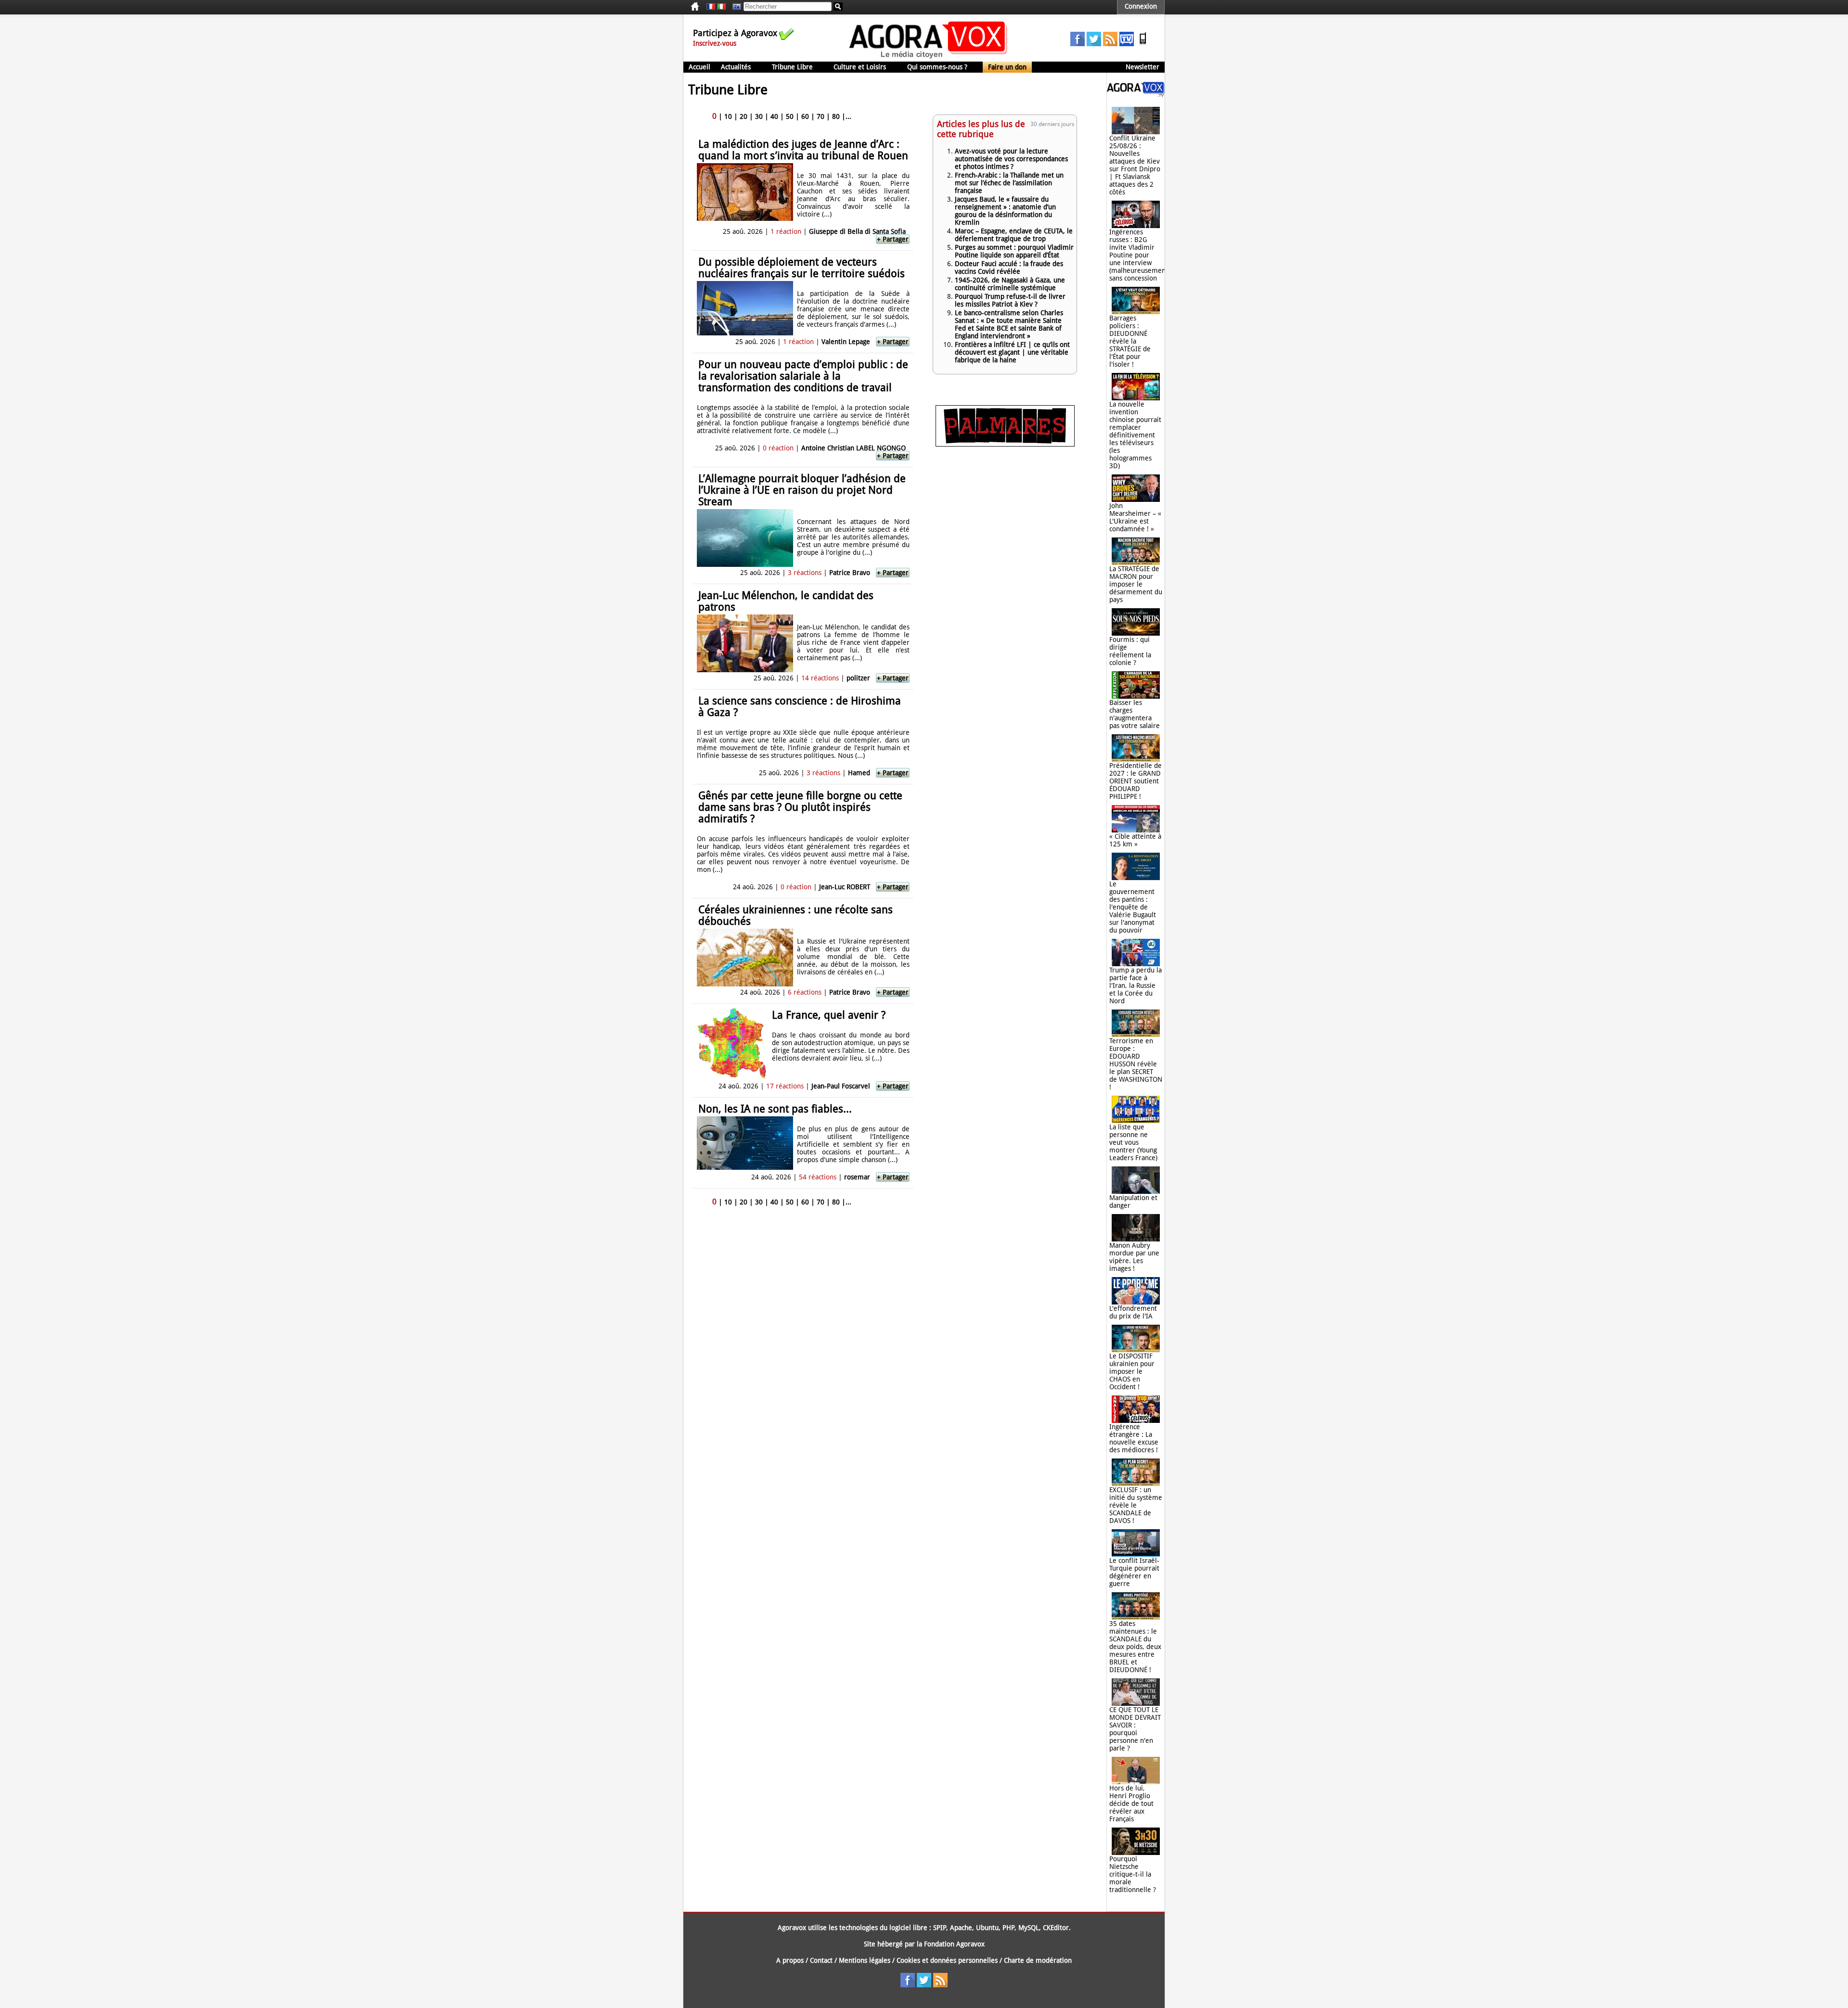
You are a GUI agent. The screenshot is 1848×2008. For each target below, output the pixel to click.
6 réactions (805, 992)
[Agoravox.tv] (1136, 94)
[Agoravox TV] (734, 7)
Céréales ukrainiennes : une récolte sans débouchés (796, 915)
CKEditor (1056, 1928)
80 (836, 116)
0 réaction (778, 448)
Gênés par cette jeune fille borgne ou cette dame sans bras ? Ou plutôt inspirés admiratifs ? (800, 807)
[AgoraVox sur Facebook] (1078, 44)
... (848, 116)
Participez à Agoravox (735, 33)
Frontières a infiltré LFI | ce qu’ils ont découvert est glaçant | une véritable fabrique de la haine (1012, 352)
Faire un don (1007, 67)
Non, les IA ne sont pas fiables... (775, 1109)
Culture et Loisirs (860, 67)
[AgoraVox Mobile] (1143, 44)
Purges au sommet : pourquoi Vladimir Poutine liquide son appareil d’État (1014, 251)
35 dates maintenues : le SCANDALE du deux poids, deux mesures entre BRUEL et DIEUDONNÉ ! (1135, 1647)
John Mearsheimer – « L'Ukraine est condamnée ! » (1135, 517)
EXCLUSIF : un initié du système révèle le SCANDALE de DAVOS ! (1136, 1505)
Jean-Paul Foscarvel (841, 1086)
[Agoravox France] (711, 7)
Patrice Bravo (850, 573)
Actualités (736, 67)
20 (744, 116)
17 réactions (785, 1086)
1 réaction (786, 231)
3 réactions (805, 573)
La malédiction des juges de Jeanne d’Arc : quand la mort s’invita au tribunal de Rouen (803, 150)
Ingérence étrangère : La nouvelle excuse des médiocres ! (1134, 1438)
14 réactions (820, 678)
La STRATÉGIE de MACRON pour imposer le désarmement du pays (1136, 584)
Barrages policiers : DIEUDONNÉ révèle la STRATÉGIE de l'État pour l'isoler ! (1130, 341)
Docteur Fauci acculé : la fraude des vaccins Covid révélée (1009, 268)
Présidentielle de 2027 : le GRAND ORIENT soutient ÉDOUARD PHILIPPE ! (1136, 781)
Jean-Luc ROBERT (845, 887)
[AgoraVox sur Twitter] (1094, 44)
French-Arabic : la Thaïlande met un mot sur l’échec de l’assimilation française (1009, 183)
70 (821, 116)
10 (728, 116)
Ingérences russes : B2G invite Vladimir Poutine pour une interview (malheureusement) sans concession (1140, 255)
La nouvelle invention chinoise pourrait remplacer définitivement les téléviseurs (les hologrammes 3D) (1135, 435)
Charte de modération (1038, 1960)
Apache (961, 1928)
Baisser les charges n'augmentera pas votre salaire (1135, 714)
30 (759, 116)
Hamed (859, 773)
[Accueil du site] (929, 58)
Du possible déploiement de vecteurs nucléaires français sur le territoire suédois (802, 268)
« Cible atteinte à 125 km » (1135, 840)
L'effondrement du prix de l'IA (1133, 1312)
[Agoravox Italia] (721, 7)
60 (805, 116)
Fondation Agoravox (954, 1944)
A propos (790, 1960)
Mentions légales (865, 1960)
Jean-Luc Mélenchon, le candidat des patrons (786, 601)
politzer (858, 678)
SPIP (940, 1928)
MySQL (1029, 1928)
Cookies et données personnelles (947, 1960)
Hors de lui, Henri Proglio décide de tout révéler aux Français (1131, 1803)
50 (790, 116)
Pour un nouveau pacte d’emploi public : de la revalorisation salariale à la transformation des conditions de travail (803, 376)
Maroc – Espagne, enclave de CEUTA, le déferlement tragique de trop (1014, 235)
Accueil (699, 67)
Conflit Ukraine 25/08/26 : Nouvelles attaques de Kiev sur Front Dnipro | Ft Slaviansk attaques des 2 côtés (1135, 165)
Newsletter (1142, 67)
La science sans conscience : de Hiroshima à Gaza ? (800, 707)
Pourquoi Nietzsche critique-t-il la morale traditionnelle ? (1133, 1874)
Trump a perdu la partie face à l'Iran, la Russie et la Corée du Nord (1136, 985)
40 (774, 116)
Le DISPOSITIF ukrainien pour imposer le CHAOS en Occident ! (1132, 1371)
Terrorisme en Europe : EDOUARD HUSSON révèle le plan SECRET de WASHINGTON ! (1136, 1064)
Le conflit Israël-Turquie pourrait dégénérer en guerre (1134, 1572)
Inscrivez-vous (715, 43)
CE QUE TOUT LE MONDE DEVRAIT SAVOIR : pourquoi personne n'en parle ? (1135, 1729)
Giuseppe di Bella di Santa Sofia (857, 231)
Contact (821, 1960)
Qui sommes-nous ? (937, 67)
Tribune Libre (792, 67)
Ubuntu (987, 1928)
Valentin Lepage (846, 342)
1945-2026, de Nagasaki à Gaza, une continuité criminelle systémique (1010, 284)
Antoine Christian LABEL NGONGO (853, 448)
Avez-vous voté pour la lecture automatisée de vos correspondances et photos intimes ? (1011, 159)
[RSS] (1110, 44)
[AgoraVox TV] (1127, 44)
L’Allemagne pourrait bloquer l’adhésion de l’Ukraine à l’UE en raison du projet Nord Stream (802, 490)
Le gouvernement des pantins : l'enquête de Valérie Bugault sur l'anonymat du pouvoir (1133, 907)
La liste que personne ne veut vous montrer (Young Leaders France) (1133, 1142)
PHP (1008, 1928)
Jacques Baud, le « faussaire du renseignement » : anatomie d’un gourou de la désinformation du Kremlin (1005, 211)
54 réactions (818, 1177)
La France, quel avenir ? (829, 1015)
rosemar (857, 1177)
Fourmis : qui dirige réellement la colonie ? (1130, 651)
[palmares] (1005, 444)
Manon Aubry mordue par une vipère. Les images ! (1134, 1257)
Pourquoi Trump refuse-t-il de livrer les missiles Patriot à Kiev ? (1010, 300)
